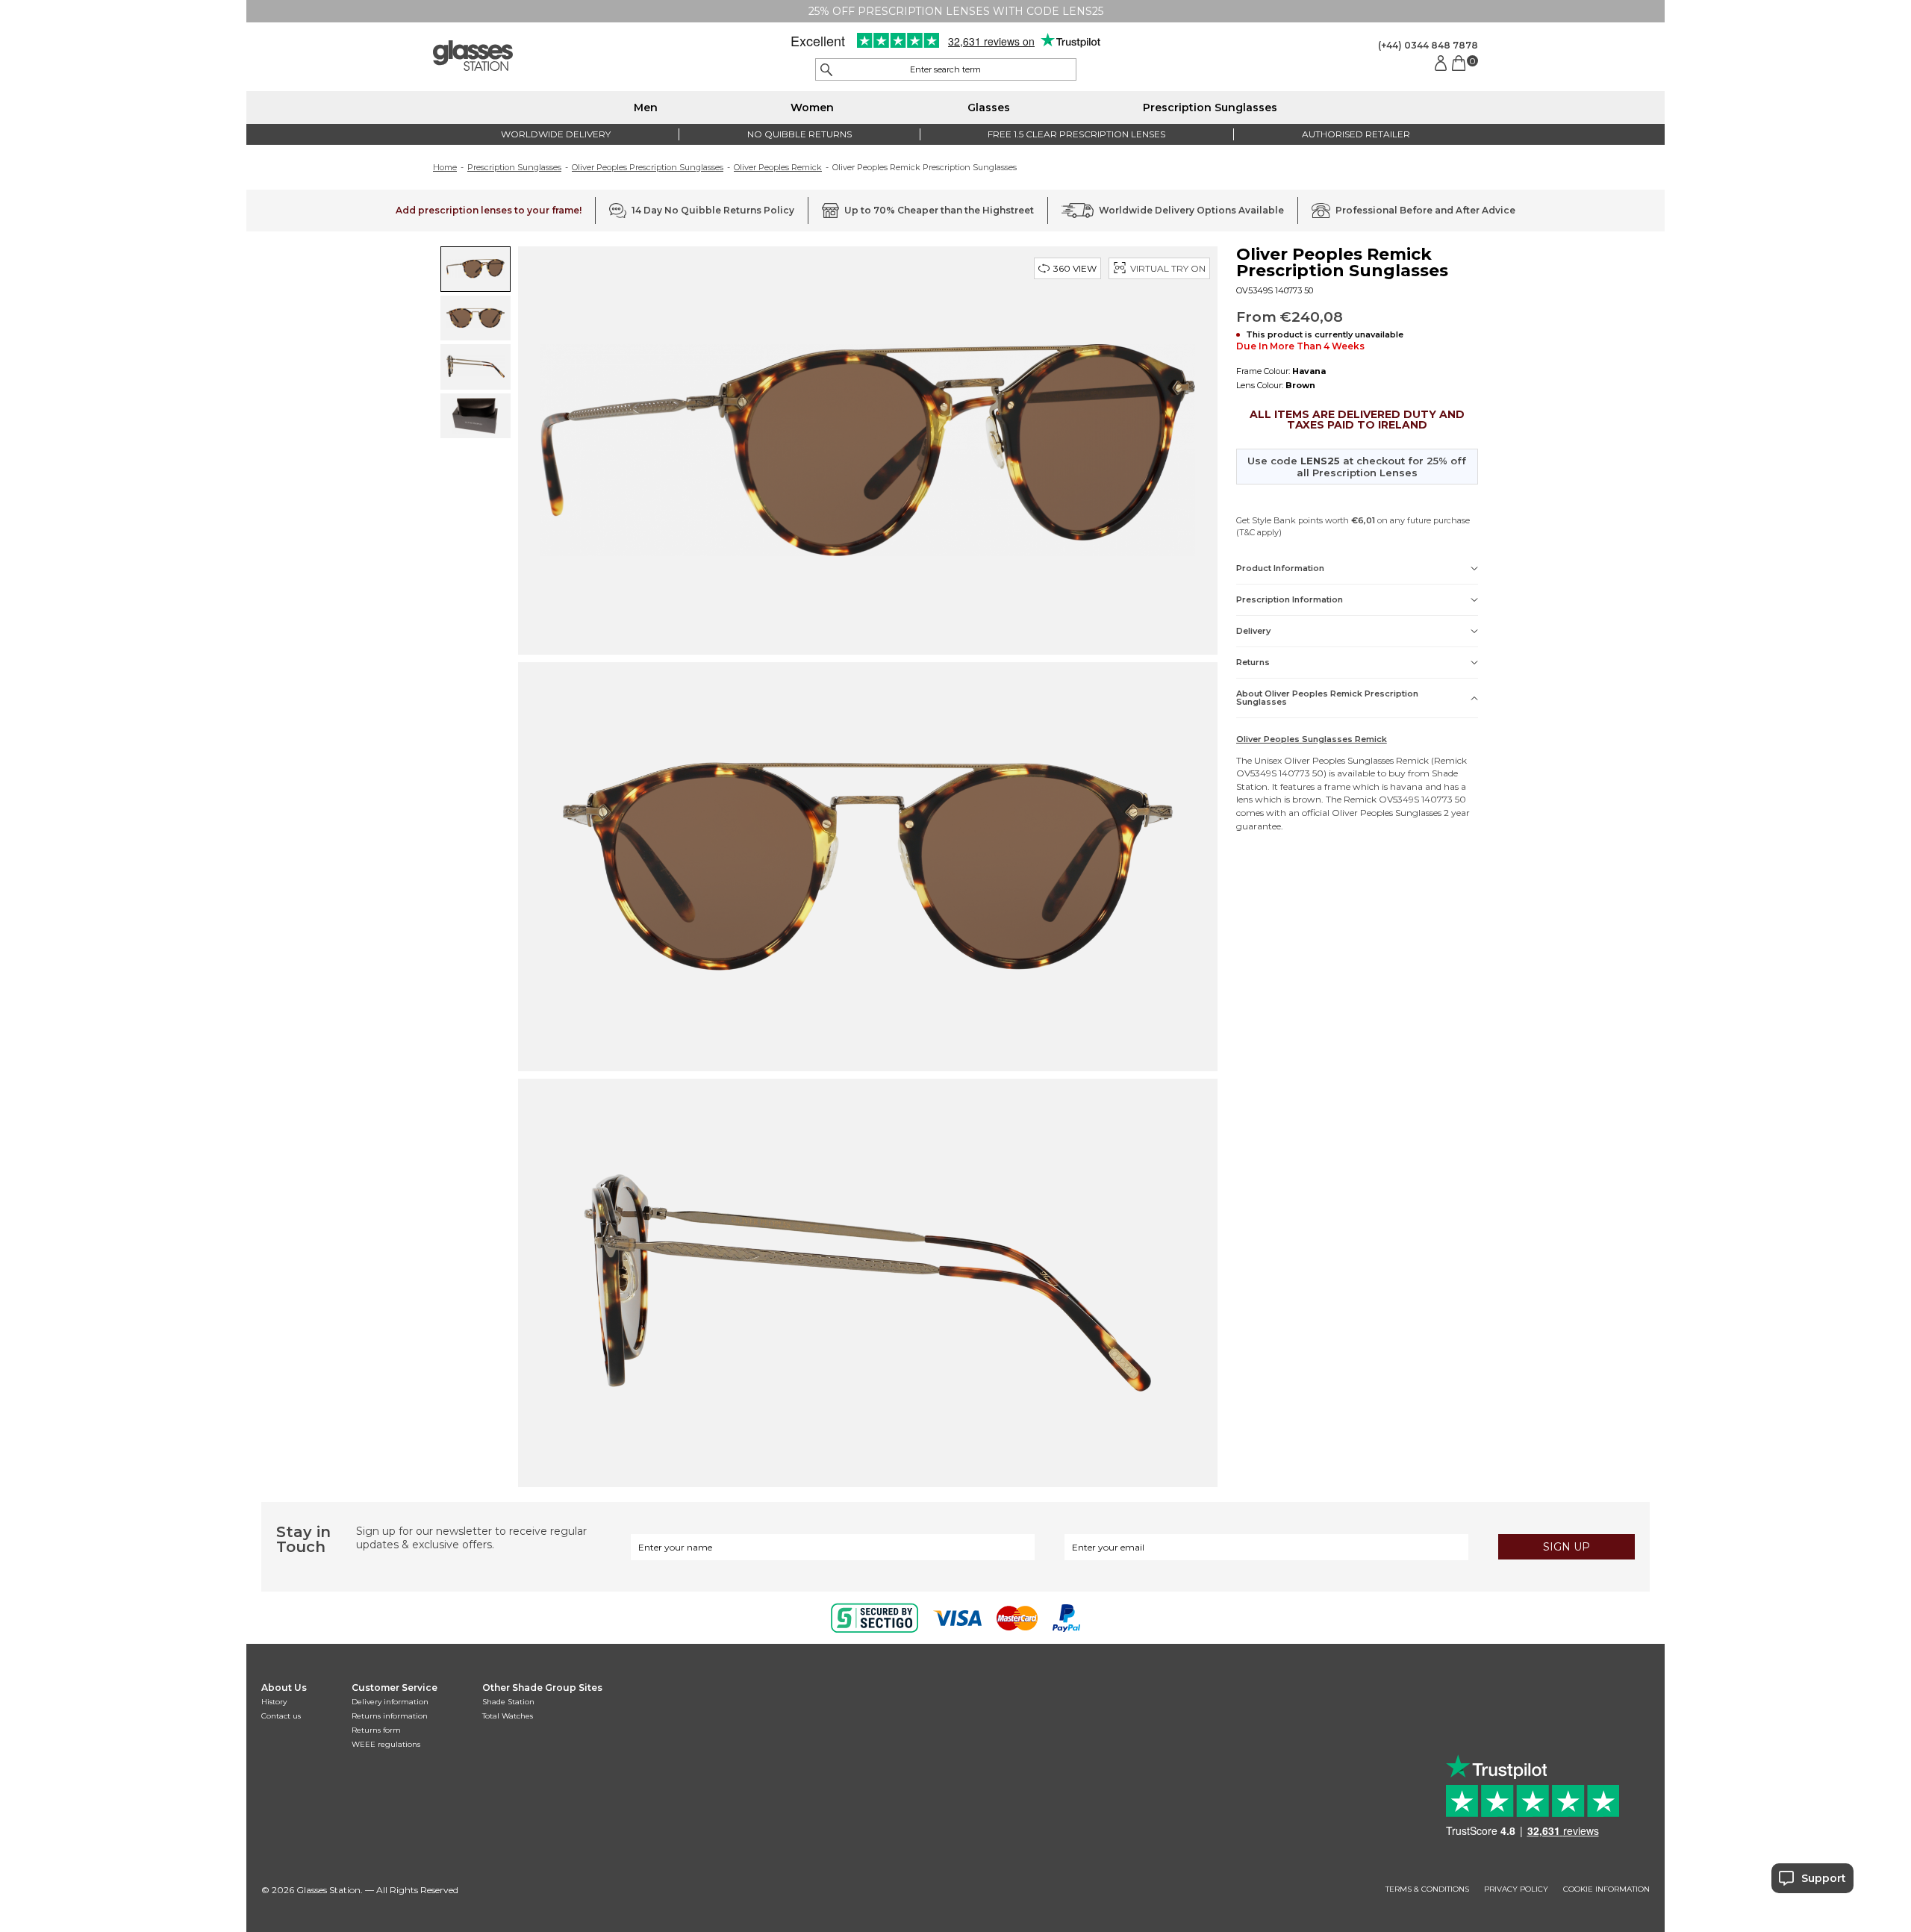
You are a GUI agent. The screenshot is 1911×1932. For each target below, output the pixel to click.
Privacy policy (1516, 1889)
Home (445, 167)
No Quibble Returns (799, 134)
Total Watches (508, 1716)
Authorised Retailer (1356, 134)
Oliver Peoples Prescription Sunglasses (648, 167)
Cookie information (1606, 1889)
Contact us (281, 1716)
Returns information (390, 1716)
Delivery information (390, 1702)
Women (812, 107)
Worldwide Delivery (556, 134)
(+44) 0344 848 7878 (1428, 45)
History (274, 1702)
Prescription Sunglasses (1210, 107)
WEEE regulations (386, 1744)
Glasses (989, 107)
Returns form (376, 1730)
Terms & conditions (1427, 1889)
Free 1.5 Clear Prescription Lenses (1076, 134)
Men (646, 107)
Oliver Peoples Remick (778, 167)
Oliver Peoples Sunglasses (1339, 760)
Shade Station (508, 1702)
